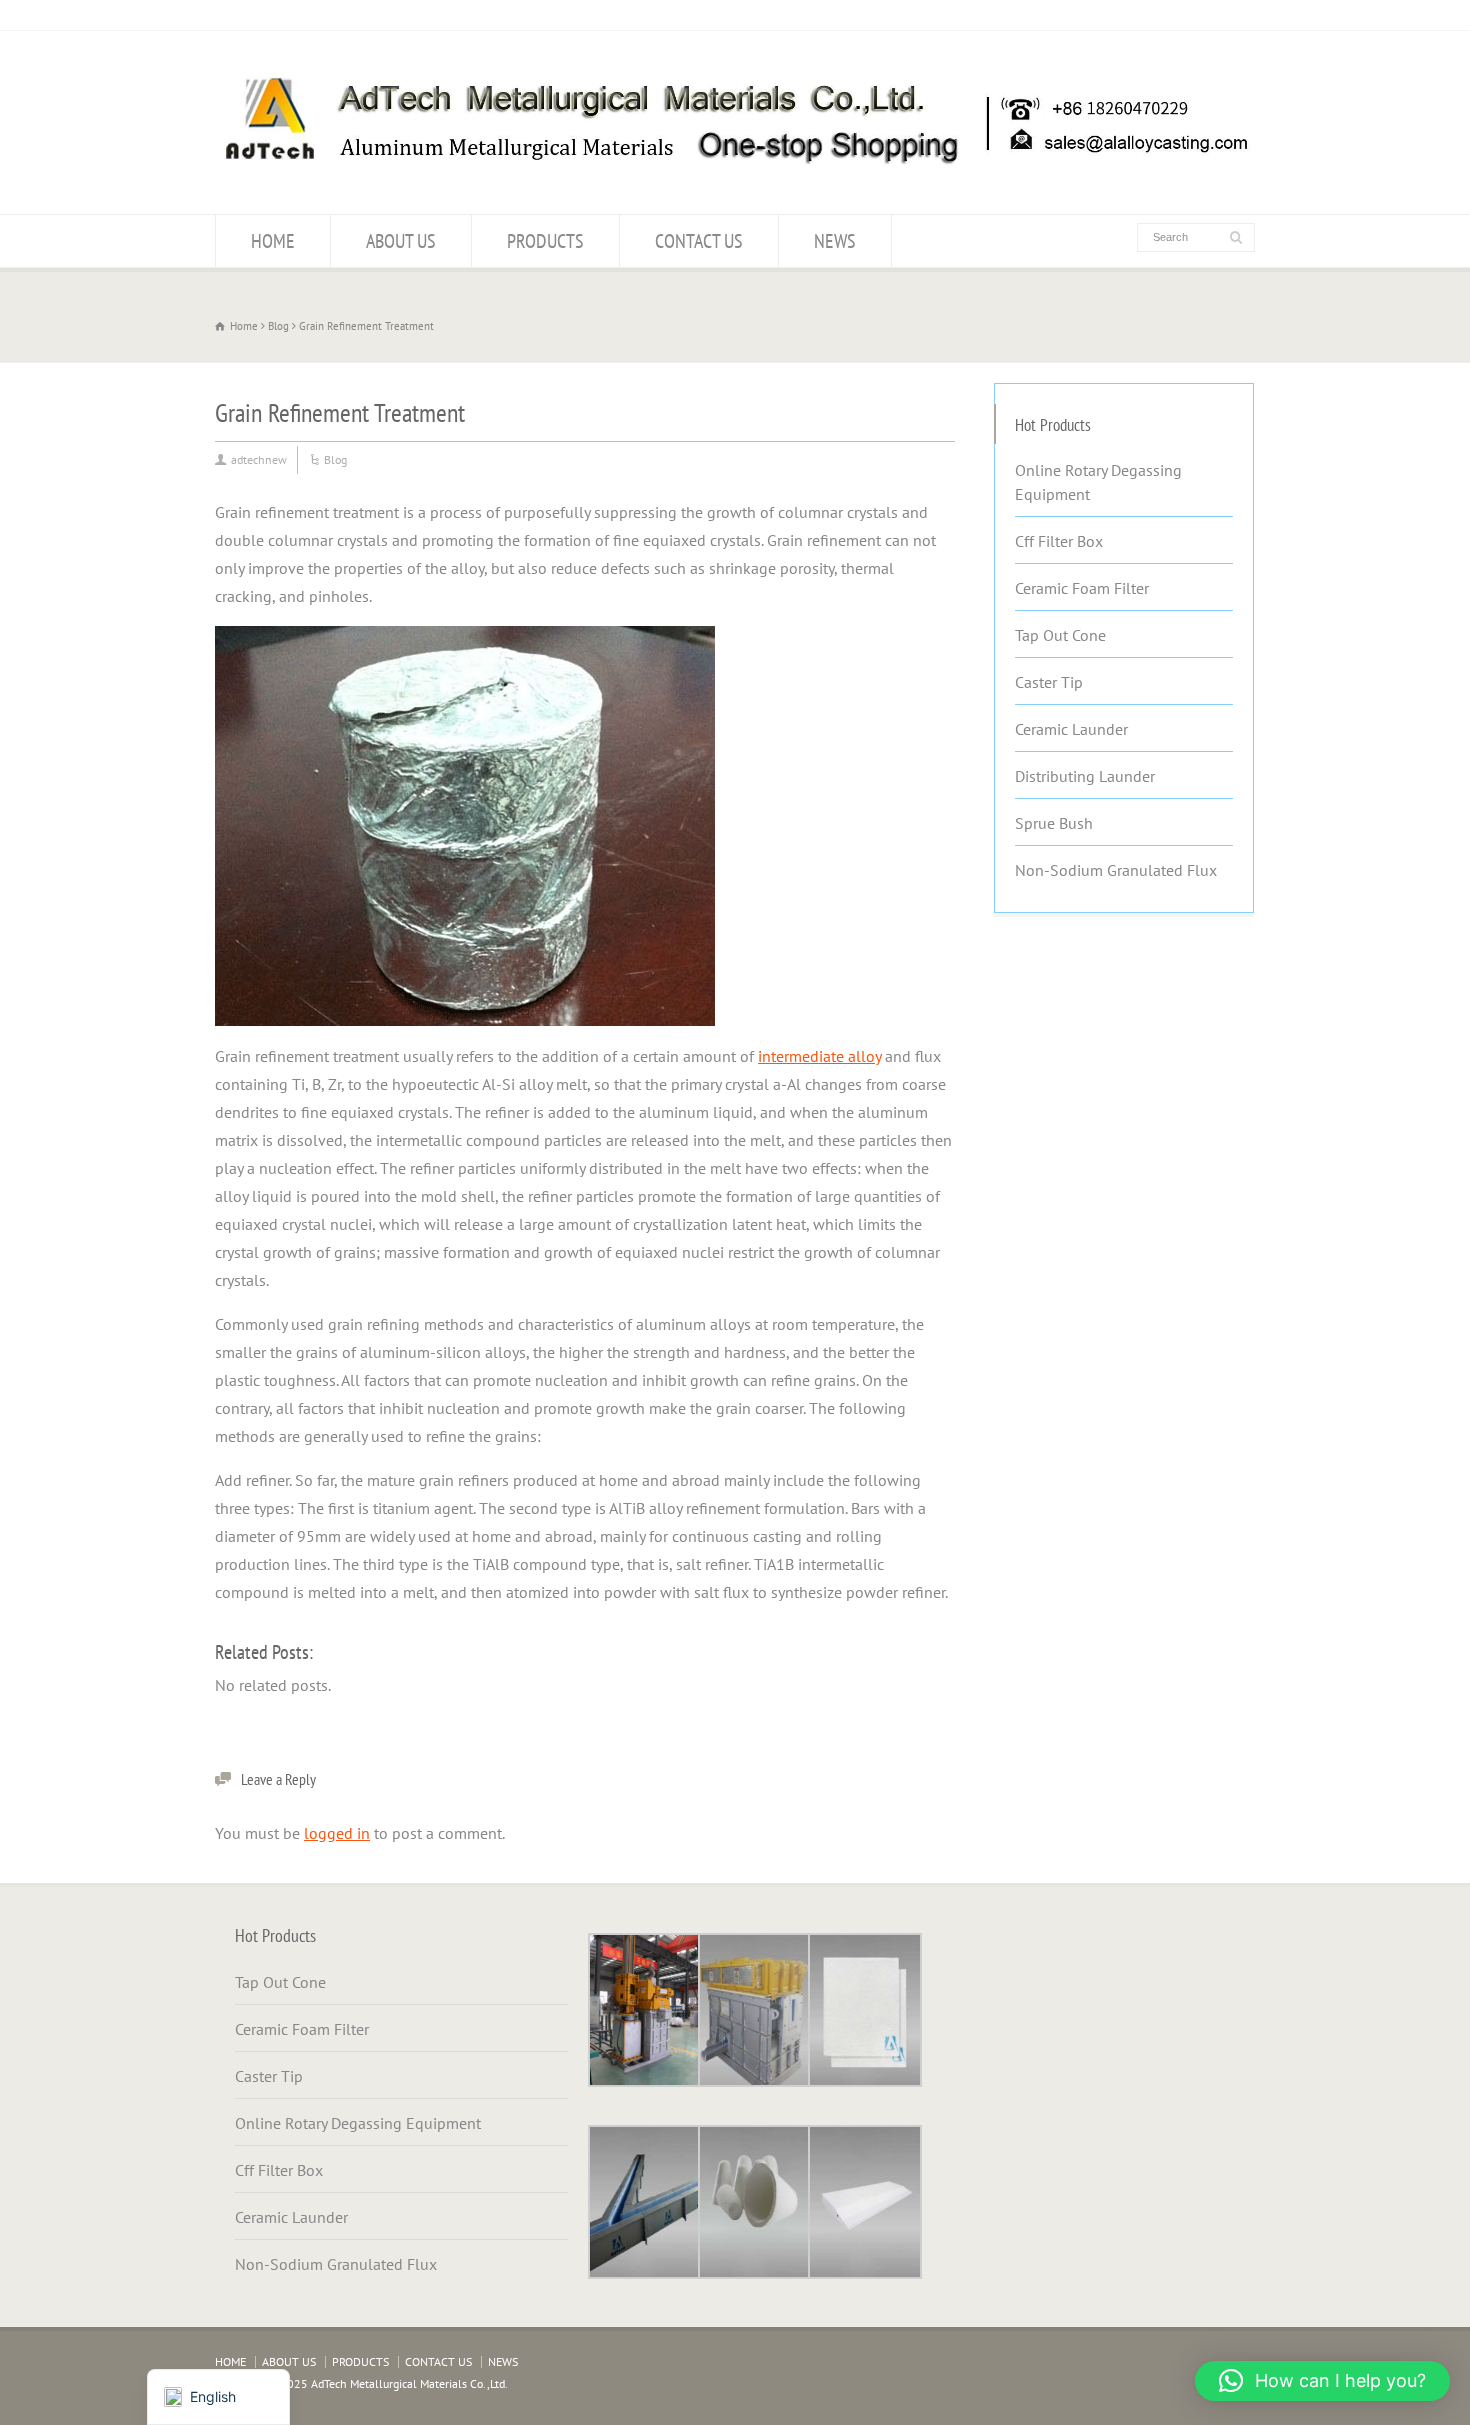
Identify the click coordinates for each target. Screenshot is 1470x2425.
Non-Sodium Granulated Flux (1116, 870)
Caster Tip (1049, 682)
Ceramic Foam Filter (1082, 588)
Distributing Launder (1085, 776)
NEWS (835, 241)
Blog (335, 459)
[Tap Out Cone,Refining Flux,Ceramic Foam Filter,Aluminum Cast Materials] (735, 175)
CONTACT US (699, 241)
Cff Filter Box (1059, 541)
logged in (337, 1833)
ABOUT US (401, 241)
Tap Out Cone (1060, 635)
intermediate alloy (819, 1056)
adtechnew (259, 459)
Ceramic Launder (1071, 729)
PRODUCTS (545, 241)
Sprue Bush (1054, 823)
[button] (1322, 2381)
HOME (273, 241)
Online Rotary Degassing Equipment (1098, 482)
